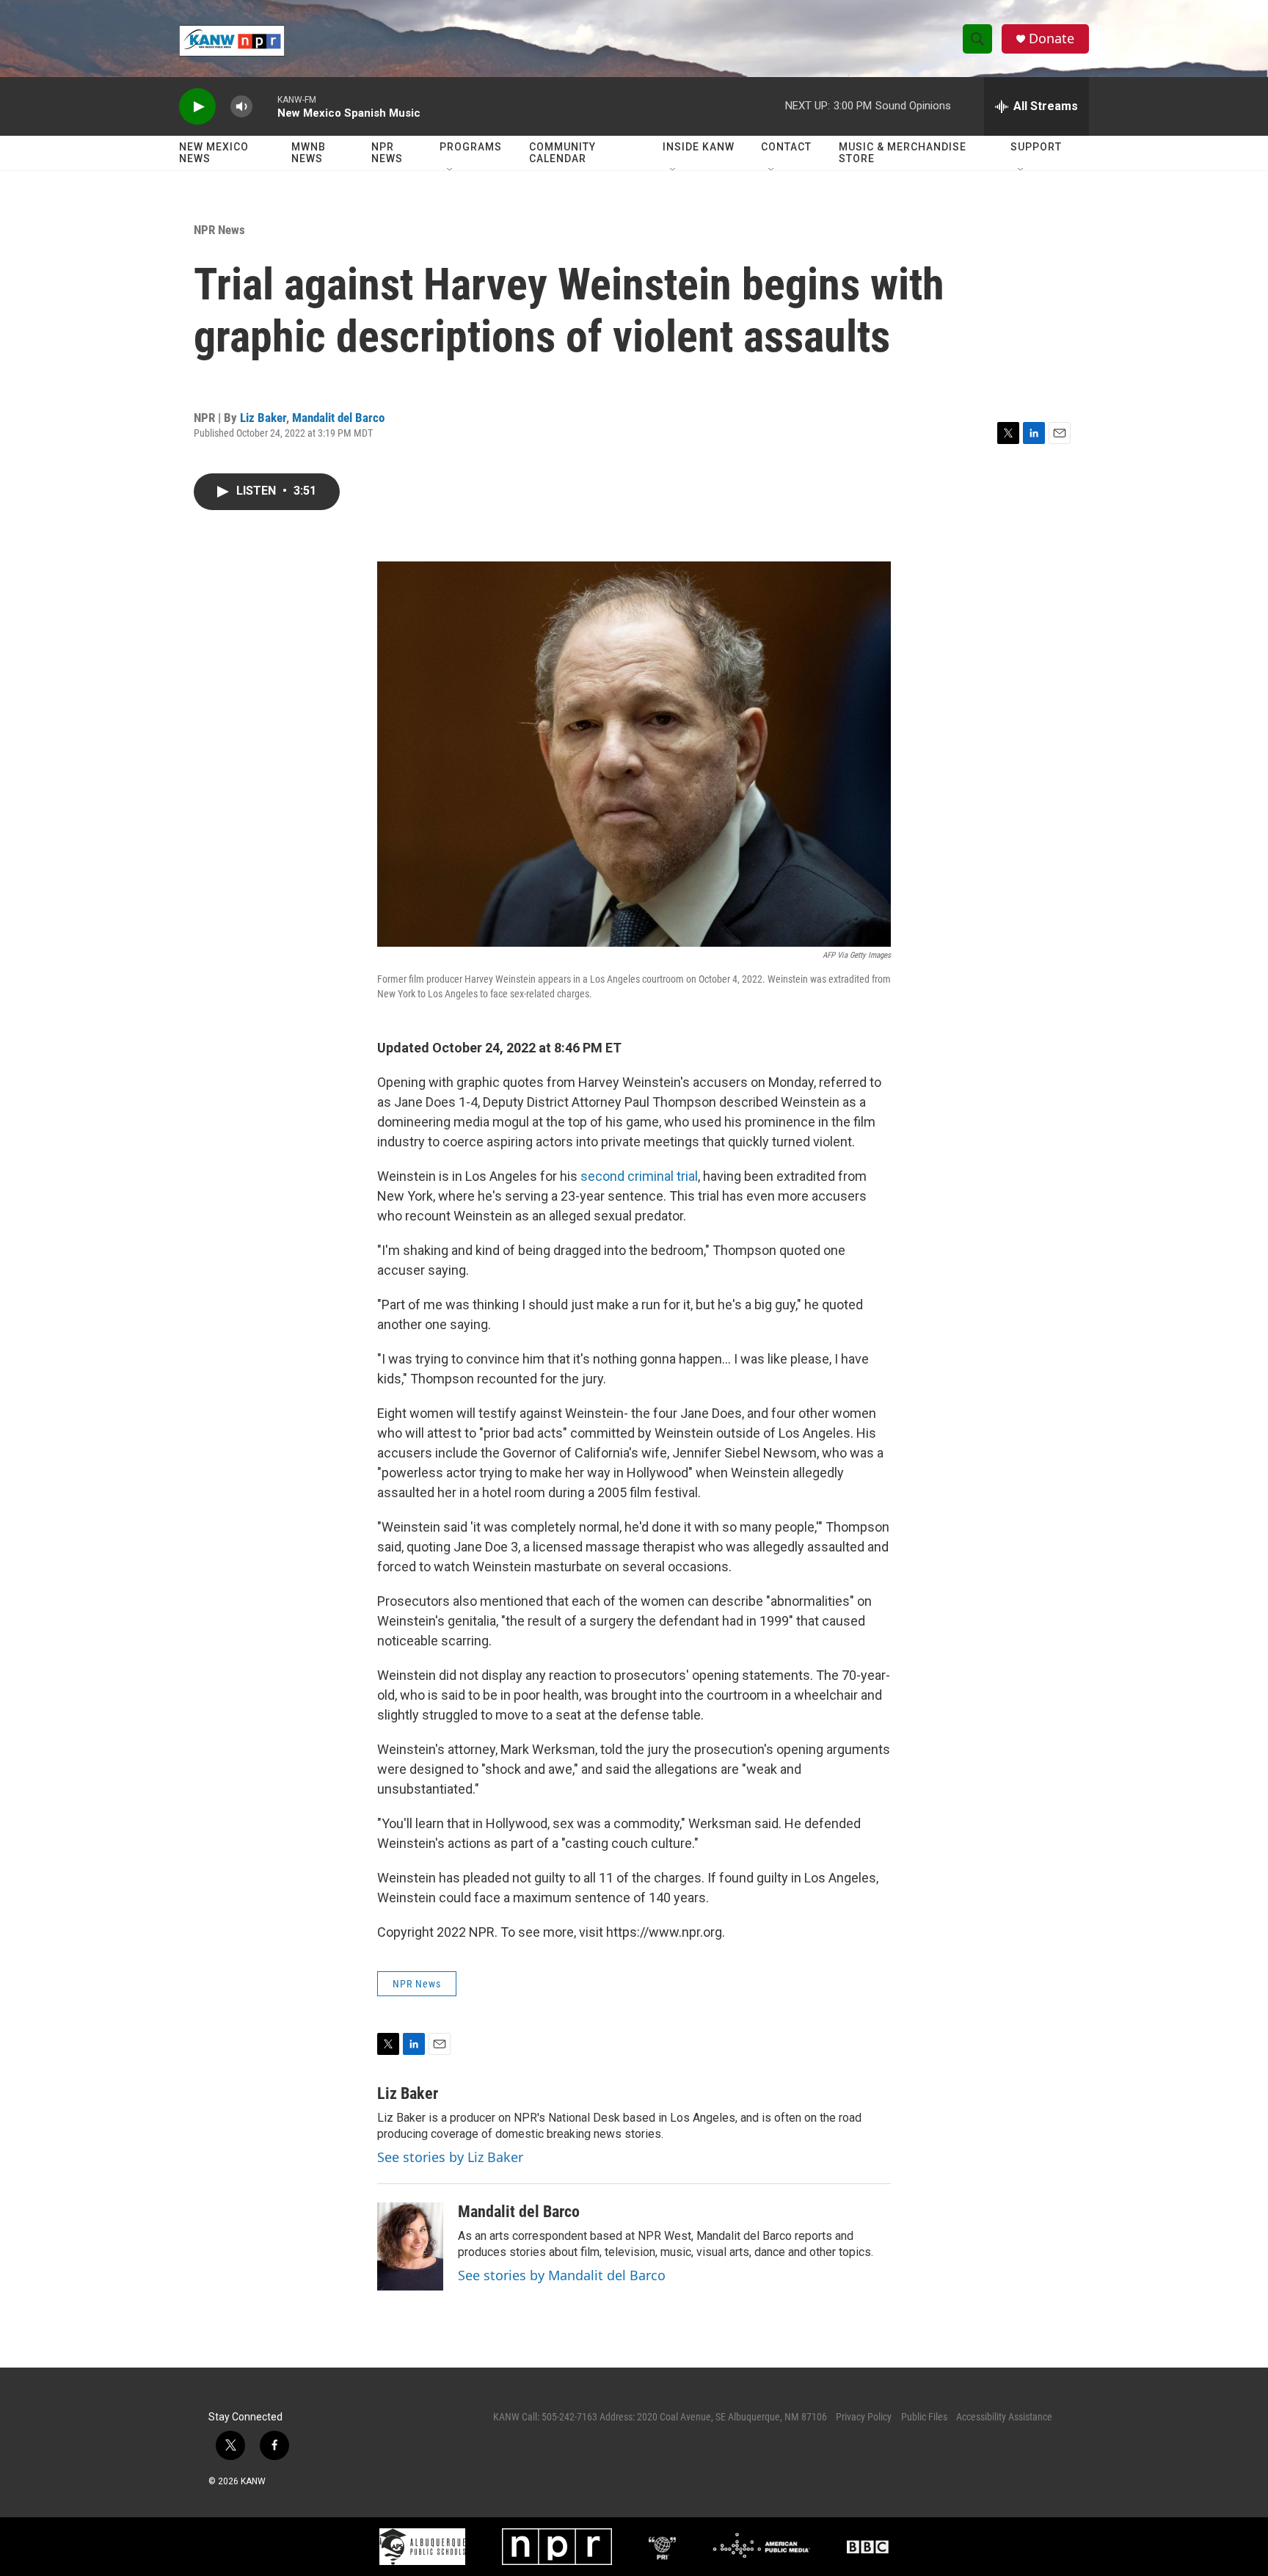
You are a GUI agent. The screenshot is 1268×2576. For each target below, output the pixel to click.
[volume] (241, 107)
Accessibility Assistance (1004, 2417)
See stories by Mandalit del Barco (562, 2275)
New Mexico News (214, 153)
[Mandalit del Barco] (410, 2246)
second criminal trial (639, 1176)
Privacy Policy (864, 2417)
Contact (786, 147)
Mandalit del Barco (338, 418)
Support (1036, 147)
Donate (1052, 39)
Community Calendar (562, 153)
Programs (471, 147)
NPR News (387, 153)
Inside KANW (699, 147)
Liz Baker (263, 418)
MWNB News (309, 153)
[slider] (265, 106)
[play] (197, 107)
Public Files (924, 2417)
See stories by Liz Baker (450, 2157)
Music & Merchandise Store (903, 153)
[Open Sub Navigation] (451, 170)
